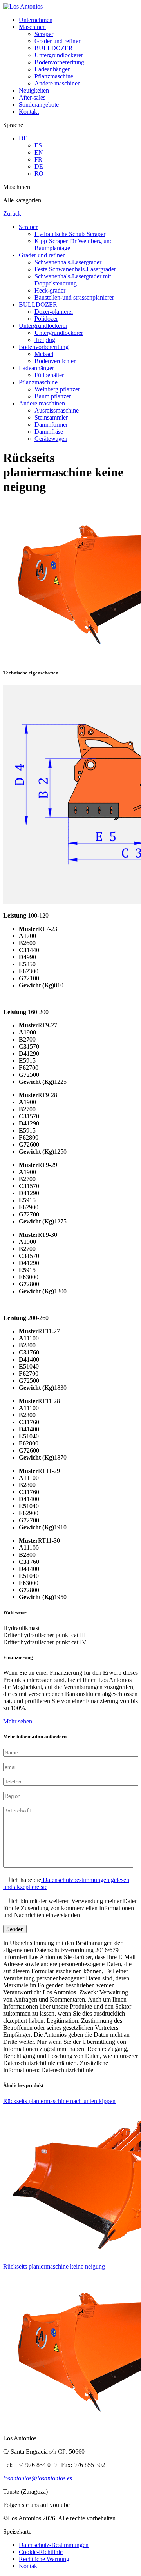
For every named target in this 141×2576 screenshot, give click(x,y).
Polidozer (46, 319)
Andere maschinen (58, 83)
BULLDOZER (54, 48)
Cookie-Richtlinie (41, 2552)
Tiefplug (45, 340)
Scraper (44, 34)
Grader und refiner (57, 41)
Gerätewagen (51, 439)
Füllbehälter (49, 375)
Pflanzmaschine (54, 76)
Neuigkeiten (34, 90)
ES (38, 145)
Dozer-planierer (54, 312)
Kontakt (29, 112)
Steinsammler (51, 417)
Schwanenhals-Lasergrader (68, 262)
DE (23, 138)
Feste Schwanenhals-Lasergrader (75, 269)
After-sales (32, 97)
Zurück (12, 214)
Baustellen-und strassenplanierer (74, 297)
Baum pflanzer (53, 396)
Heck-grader (50, 290)
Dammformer (51, 424)
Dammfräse (49, 432)
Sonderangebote (39, 105)
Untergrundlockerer (59, 55)
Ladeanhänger (52, 69)
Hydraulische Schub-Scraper (70, 234)
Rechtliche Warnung (44, 2559)
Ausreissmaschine (57, 410)
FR (38, 159)
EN (39, 152)
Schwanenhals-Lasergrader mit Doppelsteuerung (73, 280)
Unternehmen (36, 20)
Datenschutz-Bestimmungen (54, 2545)
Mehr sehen (18, 1721)
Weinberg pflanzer (57, 389)
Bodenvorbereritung (59, 62)
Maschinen (32, 27)
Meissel (44, 354)
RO (39, 174)
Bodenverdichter (55, 361)
